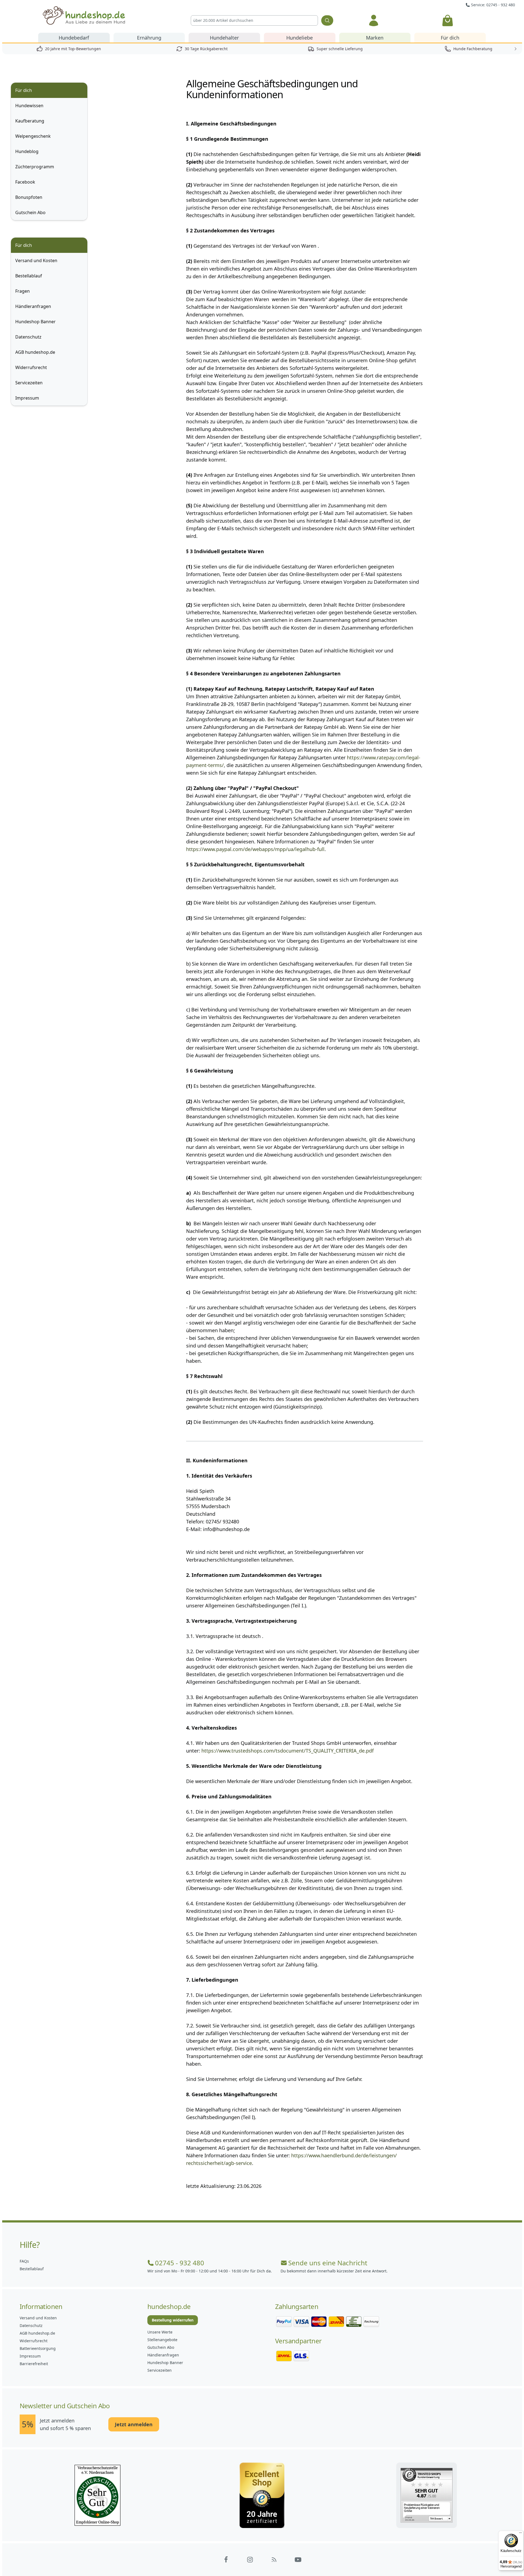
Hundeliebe (300, 38)
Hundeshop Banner (35, 322)
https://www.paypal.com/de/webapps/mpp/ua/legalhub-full (255, 849)
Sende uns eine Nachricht (328, 2263)
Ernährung (149, 38)
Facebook (25, 182)
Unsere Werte (160, 2332)
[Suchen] (327, 20)
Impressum (27, 398)
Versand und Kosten (36, 260)
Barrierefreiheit (34, 2364)
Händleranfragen (33, 306)
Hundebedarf (74, 38)
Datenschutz (28, 337)
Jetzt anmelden (134, 2424)
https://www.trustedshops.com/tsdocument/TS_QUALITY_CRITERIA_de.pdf (288, 1751)
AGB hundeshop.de (35, 352)
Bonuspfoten (29, 197)
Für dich (450, 38)
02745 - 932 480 (180, 2263)
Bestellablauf (29, 276)
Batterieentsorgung (38, 2348)
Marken (375, 38)
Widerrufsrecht (31, 367)
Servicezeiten (29, 383)
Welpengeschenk (33, 136)
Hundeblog (27, 151)
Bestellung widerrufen (173, 2320)
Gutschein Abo (30, 212)
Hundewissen (29, 106)
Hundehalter (224, 38)
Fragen (23, 291)
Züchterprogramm (35, 167)
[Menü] (520, 2534)
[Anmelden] (373, 20)
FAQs (24, 2261)
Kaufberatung (30, 121)
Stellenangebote (162, 2340)
